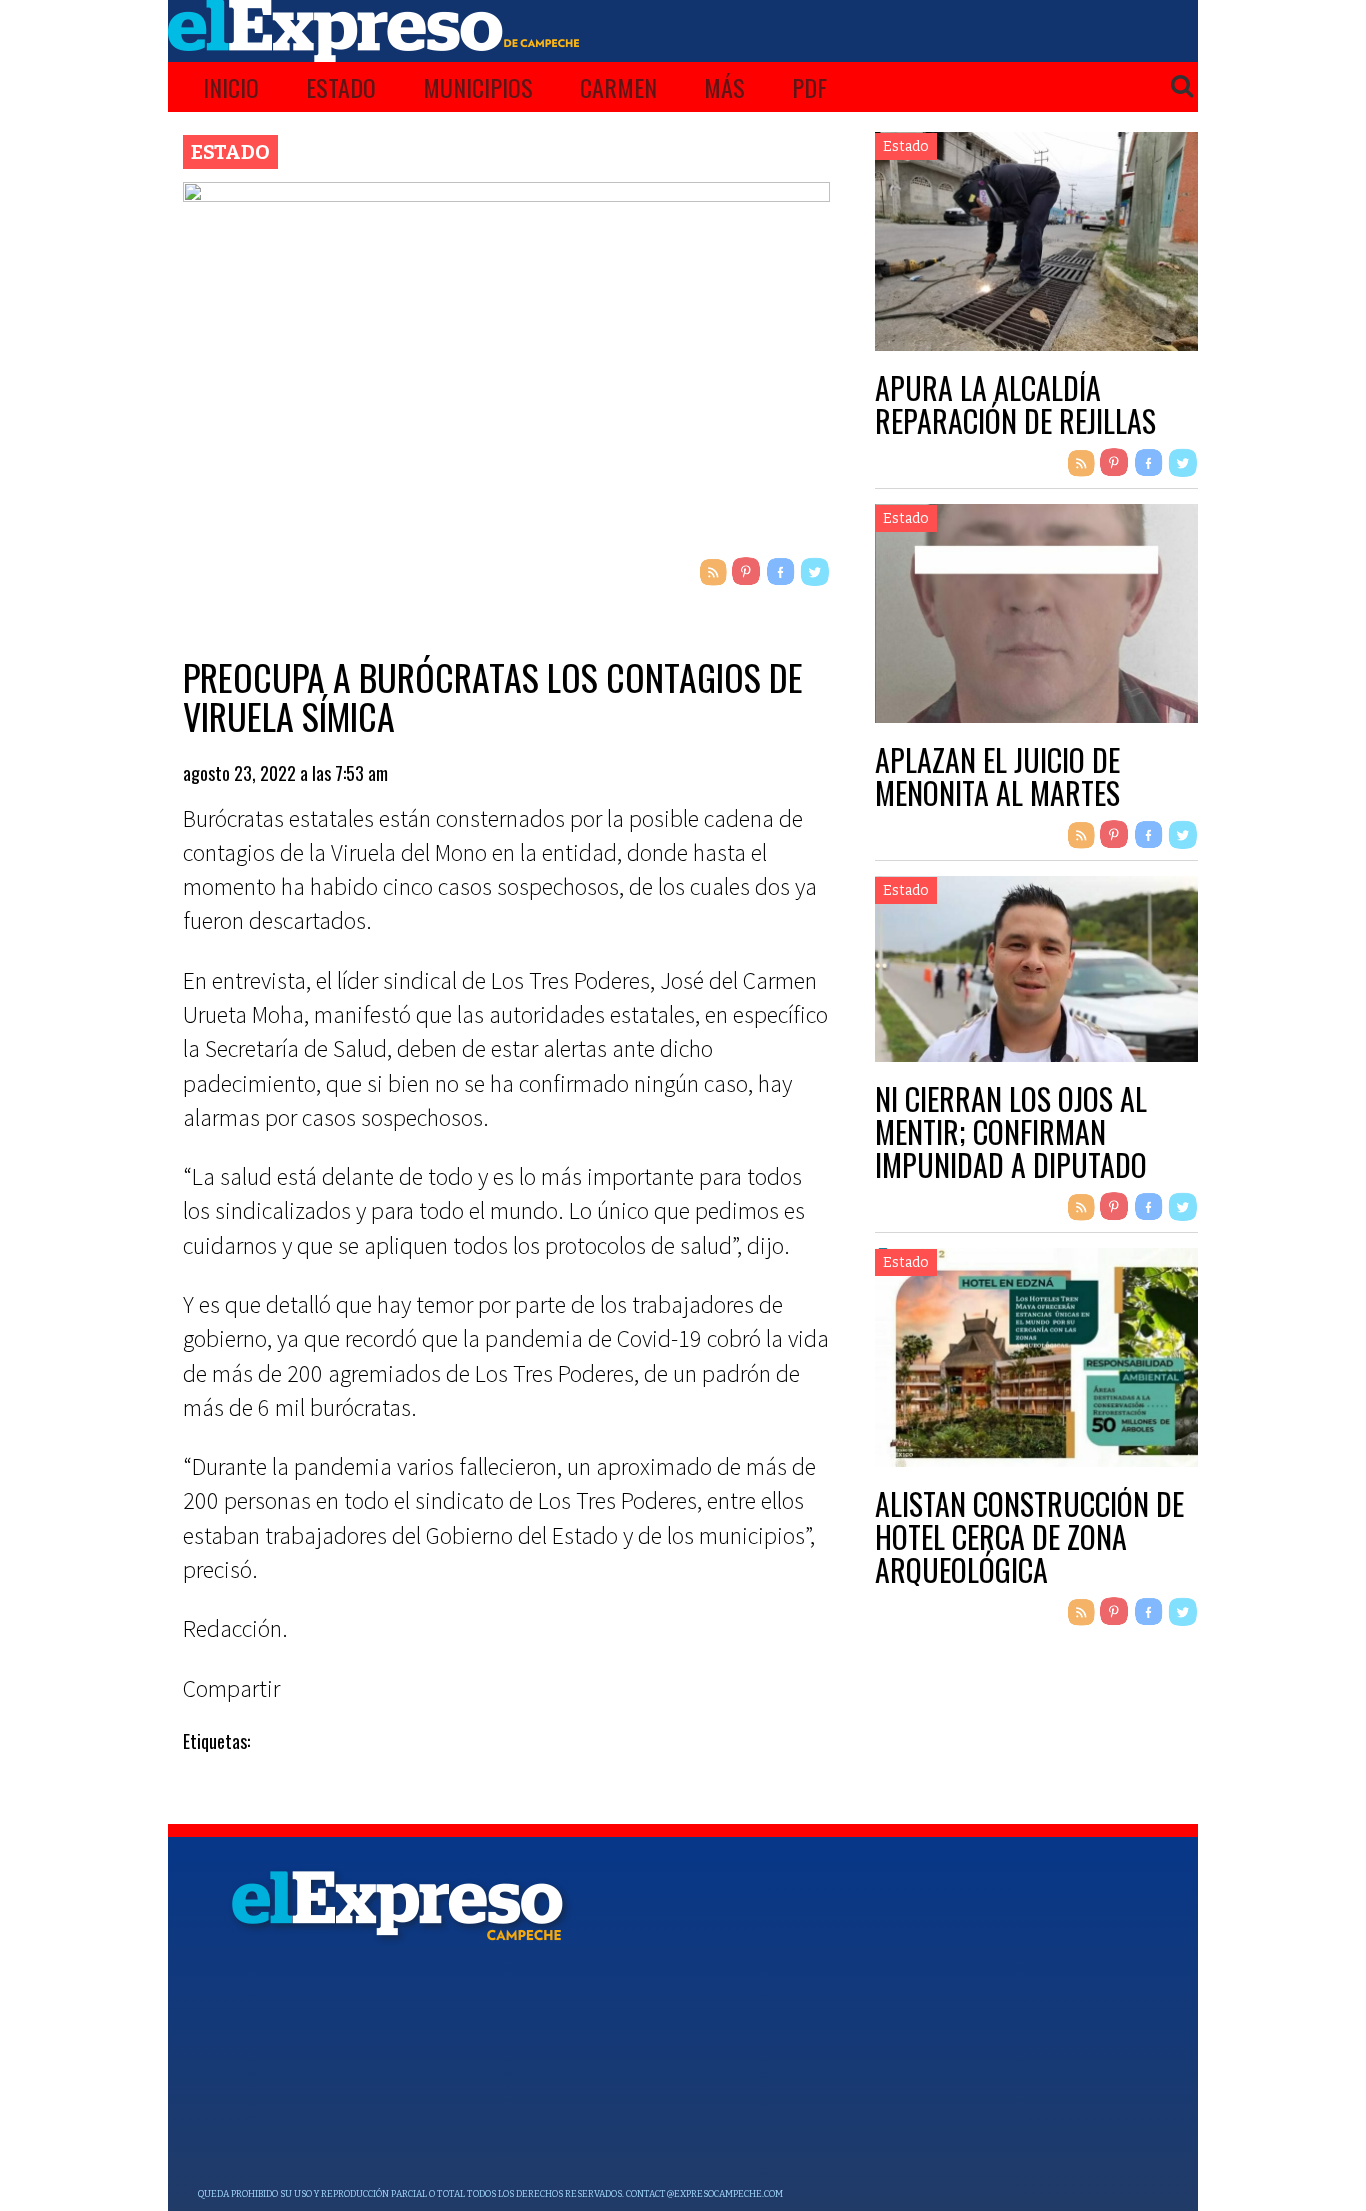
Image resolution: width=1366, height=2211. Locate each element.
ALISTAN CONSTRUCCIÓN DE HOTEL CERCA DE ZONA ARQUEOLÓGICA (1029, 1536)
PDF (809, 87)
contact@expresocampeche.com (704, 2194)
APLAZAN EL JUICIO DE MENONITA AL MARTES (997, 776)
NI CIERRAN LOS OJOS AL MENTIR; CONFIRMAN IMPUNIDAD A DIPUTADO (1011, 1131)
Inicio (231, 87)
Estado (341, 87)
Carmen (618, 87)
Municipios (478, 87)
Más (724, 87)
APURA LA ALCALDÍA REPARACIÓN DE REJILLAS (1015, 404)
